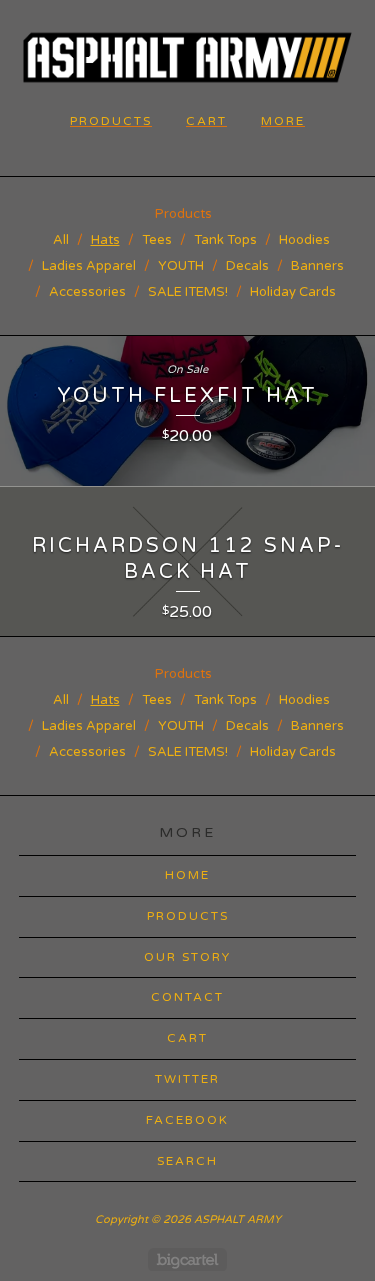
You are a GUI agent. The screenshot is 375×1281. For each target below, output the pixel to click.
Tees (157, 240)
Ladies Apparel (89, 266)
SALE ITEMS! (188, 292)
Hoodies (304, 240)
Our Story (187, 957)
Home (187, 875)
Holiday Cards (293, 292)
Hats (105, 240)
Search (187, 1161)
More (283, 121)
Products (111, 121)
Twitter (187, 1079)
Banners (317, 266)
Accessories (87, 292)
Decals (247, 266)
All (61, 240)
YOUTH (181, 266)
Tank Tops (225, 240)
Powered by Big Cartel (187, 1259)
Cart (206, 121)
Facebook (187, 1120)
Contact (187, 997)
